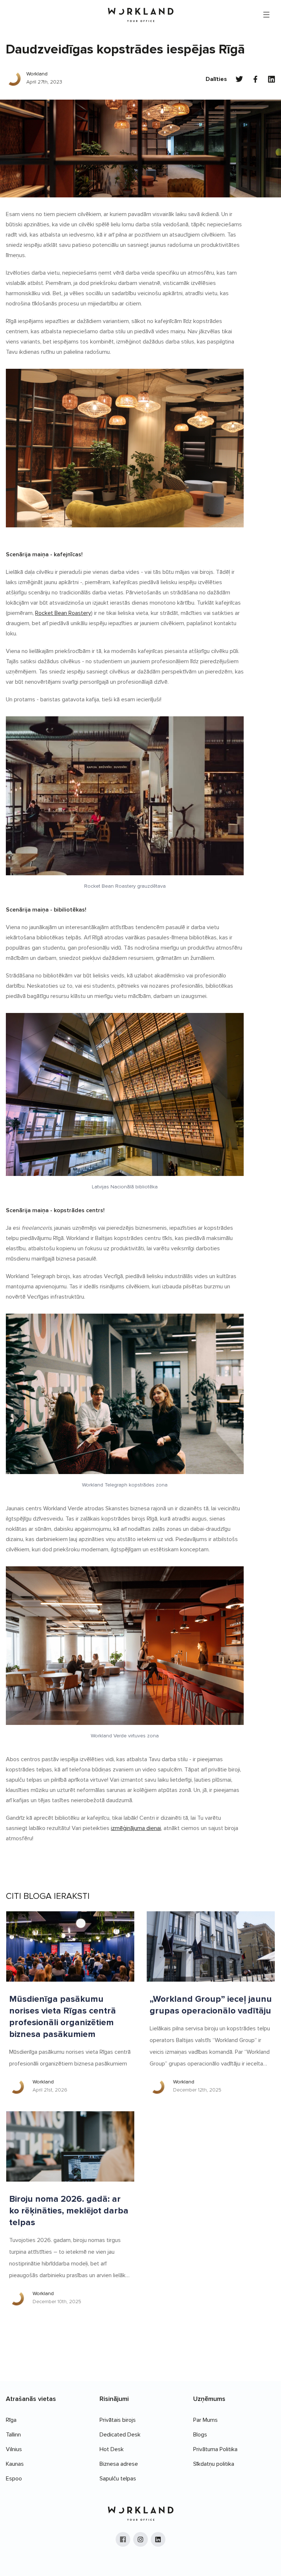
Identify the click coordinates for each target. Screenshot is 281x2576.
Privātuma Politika (215, 2449)
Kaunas (15, 2464)
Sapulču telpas (118, 2479)
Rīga (11, 2420)
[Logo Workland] (141, 15)
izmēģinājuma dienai (136, 1828)
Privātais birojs (118, 2420)
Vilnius (14, 2449)
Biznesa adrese (119, 2464)
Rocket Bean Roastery (63, 613)
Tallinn (13, 2435)
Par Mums (205, 2420)
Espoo (14, 2479)
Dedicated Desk (120, 2435)
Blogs (200, 2435)
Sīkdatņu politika (214, 2464)
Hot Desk (112, 2449)
